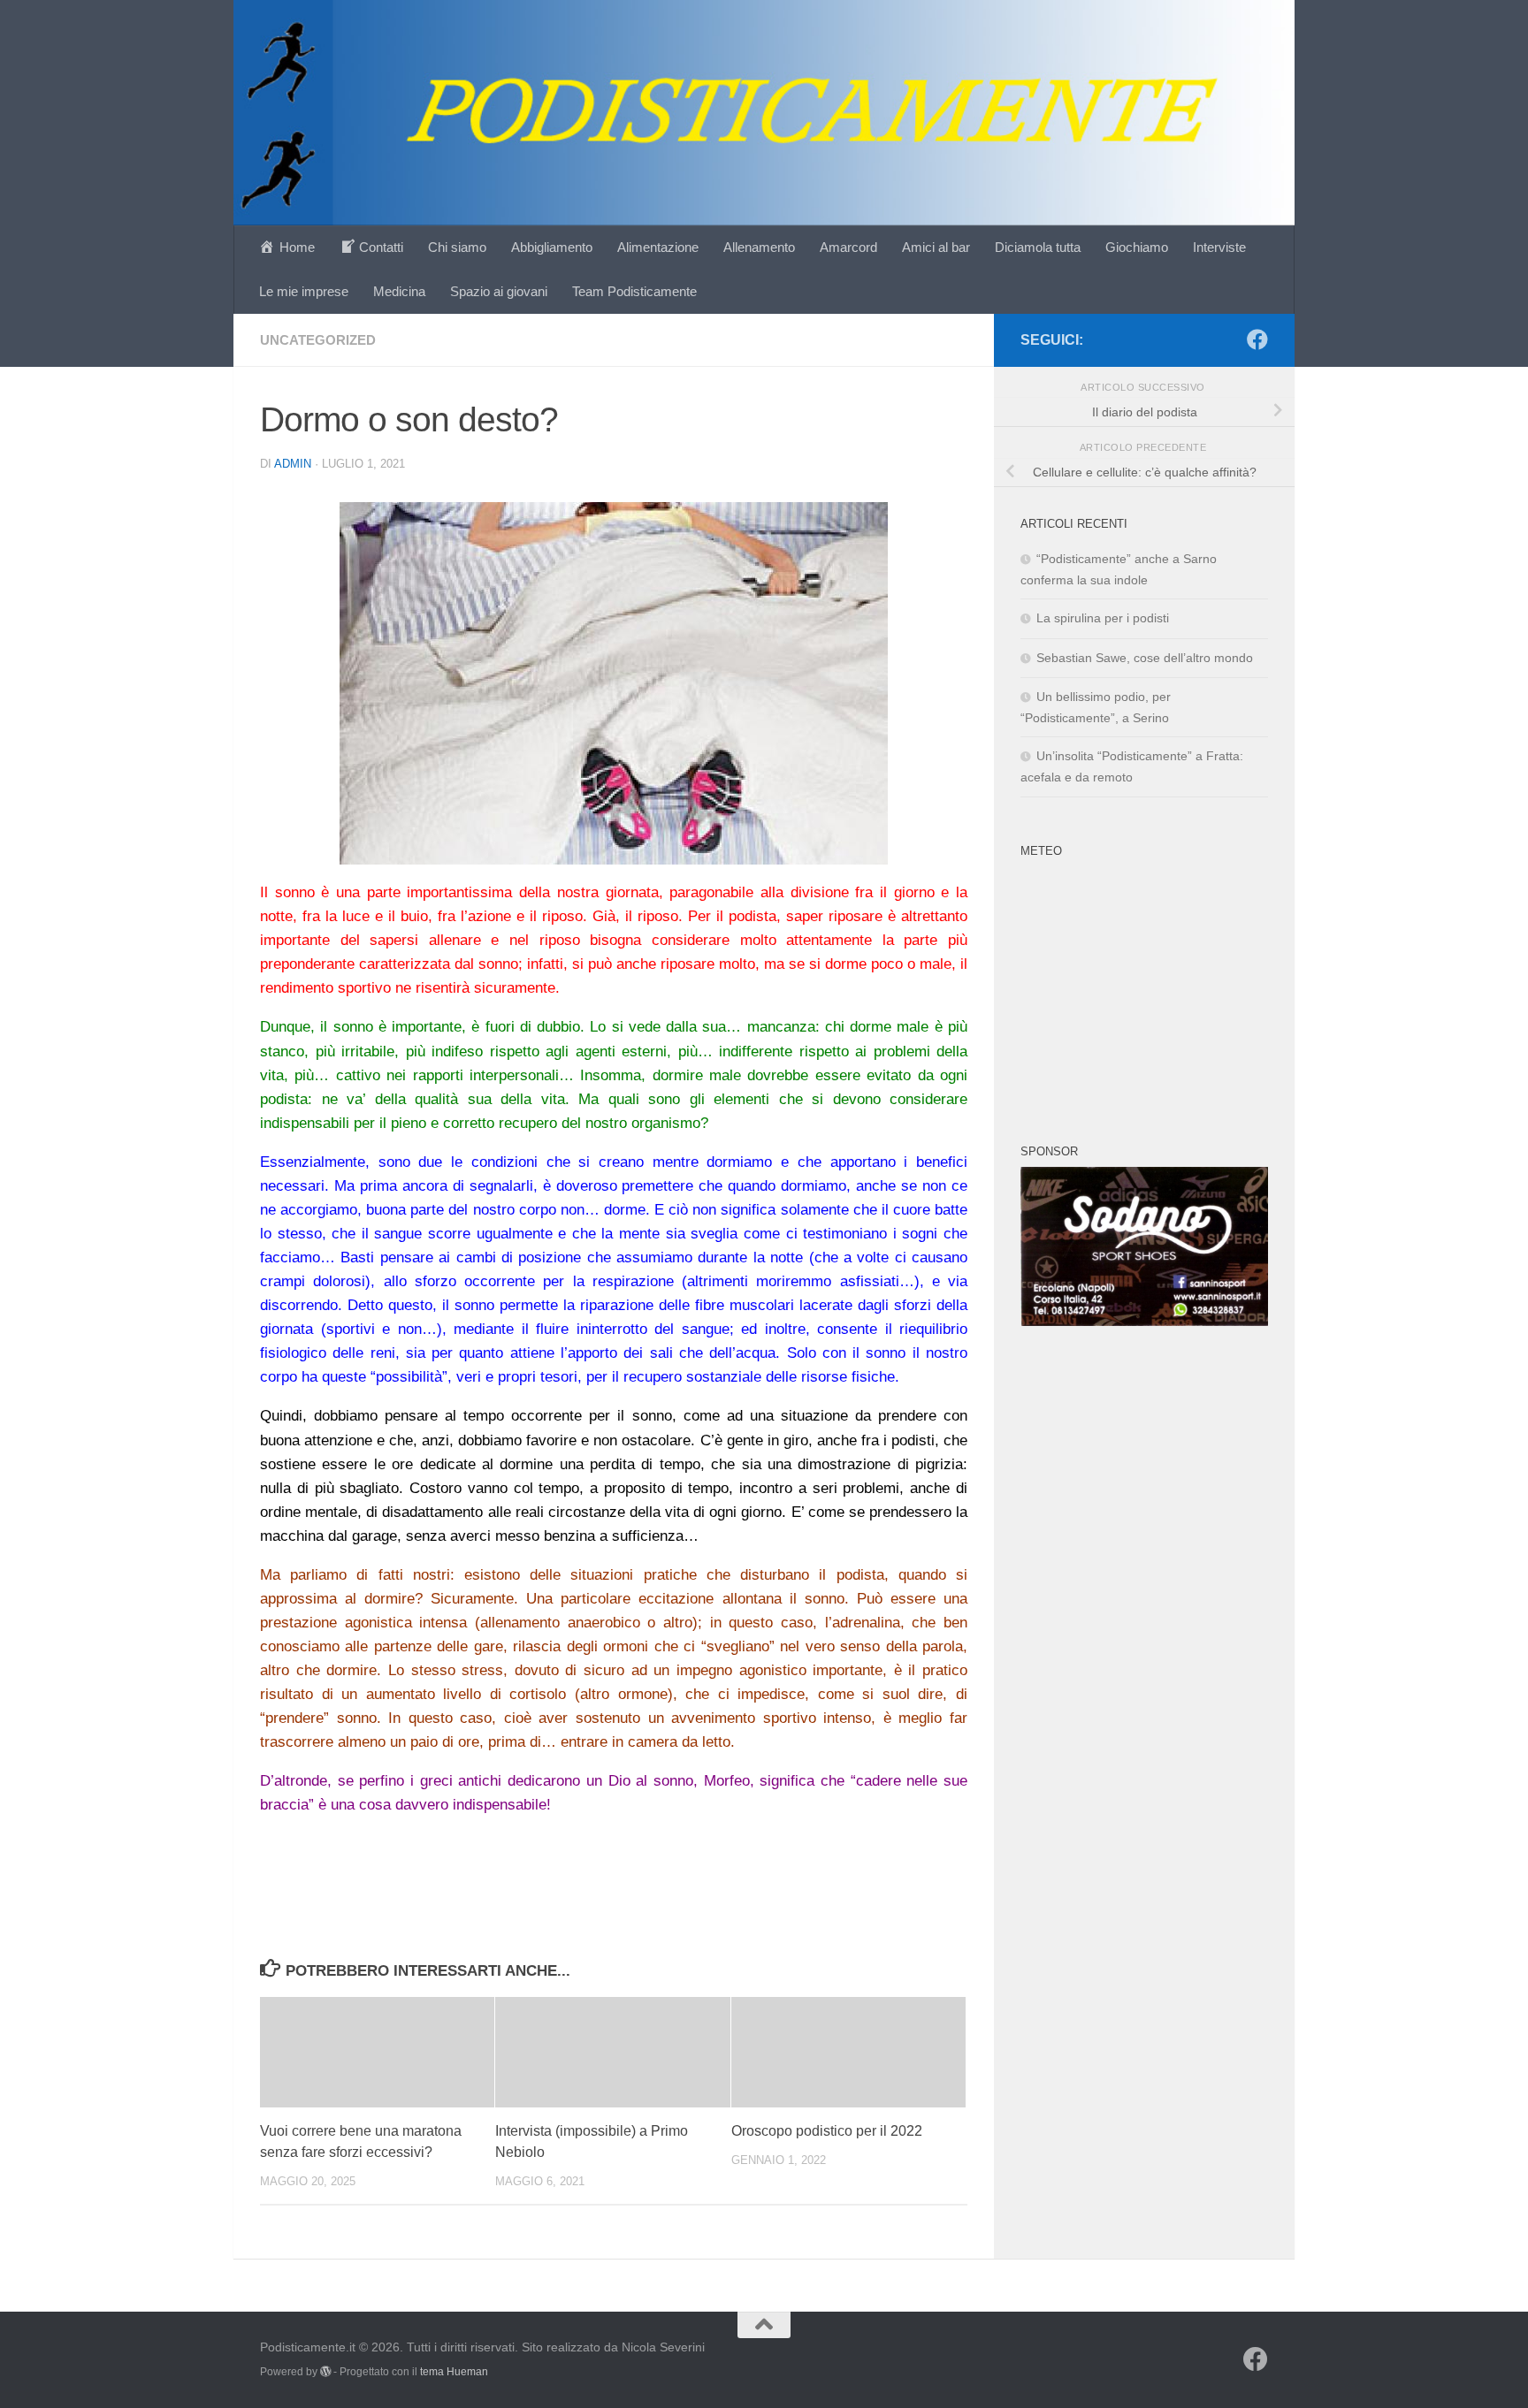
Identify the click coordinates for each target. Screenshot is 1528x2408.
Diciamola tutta (1038, 247)
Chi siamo (457, 247)
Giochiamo (1137, 247)
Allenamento (759, 247)
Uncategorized (318, 340)
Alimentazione (658, 247)
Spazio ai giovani (499, 291)
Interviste (1219, 247)
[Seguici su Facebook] (1257, 339)
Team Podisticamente (634, 291)
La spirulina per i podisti (1103, 618)
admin (293, 464)
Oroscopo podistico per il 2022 (827, 2131)
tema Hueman (454, 2372)
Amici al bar (936, 247)
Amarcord (848, 247)
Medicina (399, 291)
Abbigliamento (552, 247)
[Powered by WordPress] (325, 2372)
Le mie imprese (304, 291)
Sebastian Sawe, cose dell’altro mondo (1145, 658)
